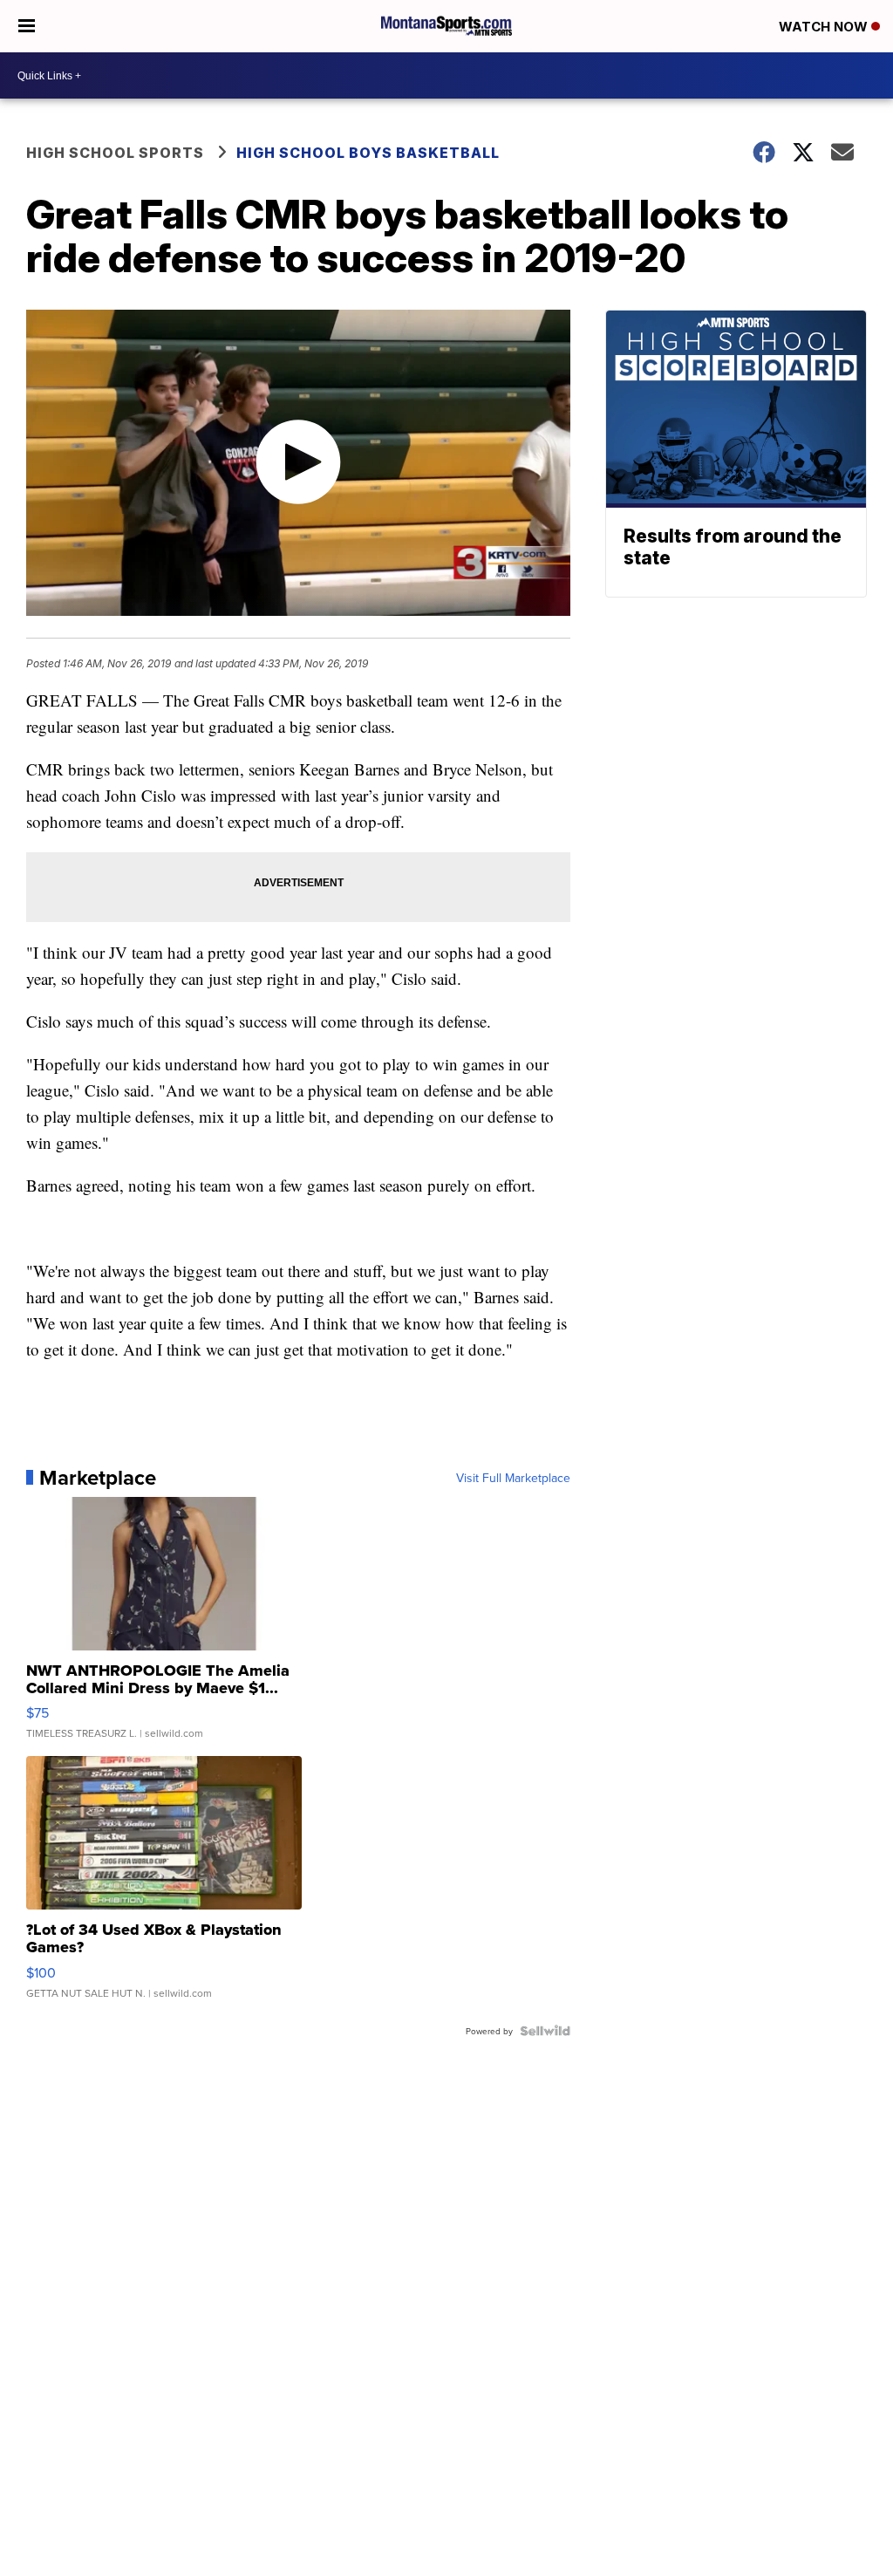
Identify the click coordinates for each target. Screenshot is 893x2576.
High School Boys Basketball (368, 153)
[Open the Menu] (27, 26)
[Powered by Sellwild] (545, 2031)
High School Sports (115, 153)
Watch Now (825, 27)
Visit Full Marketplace (513, 1478)
